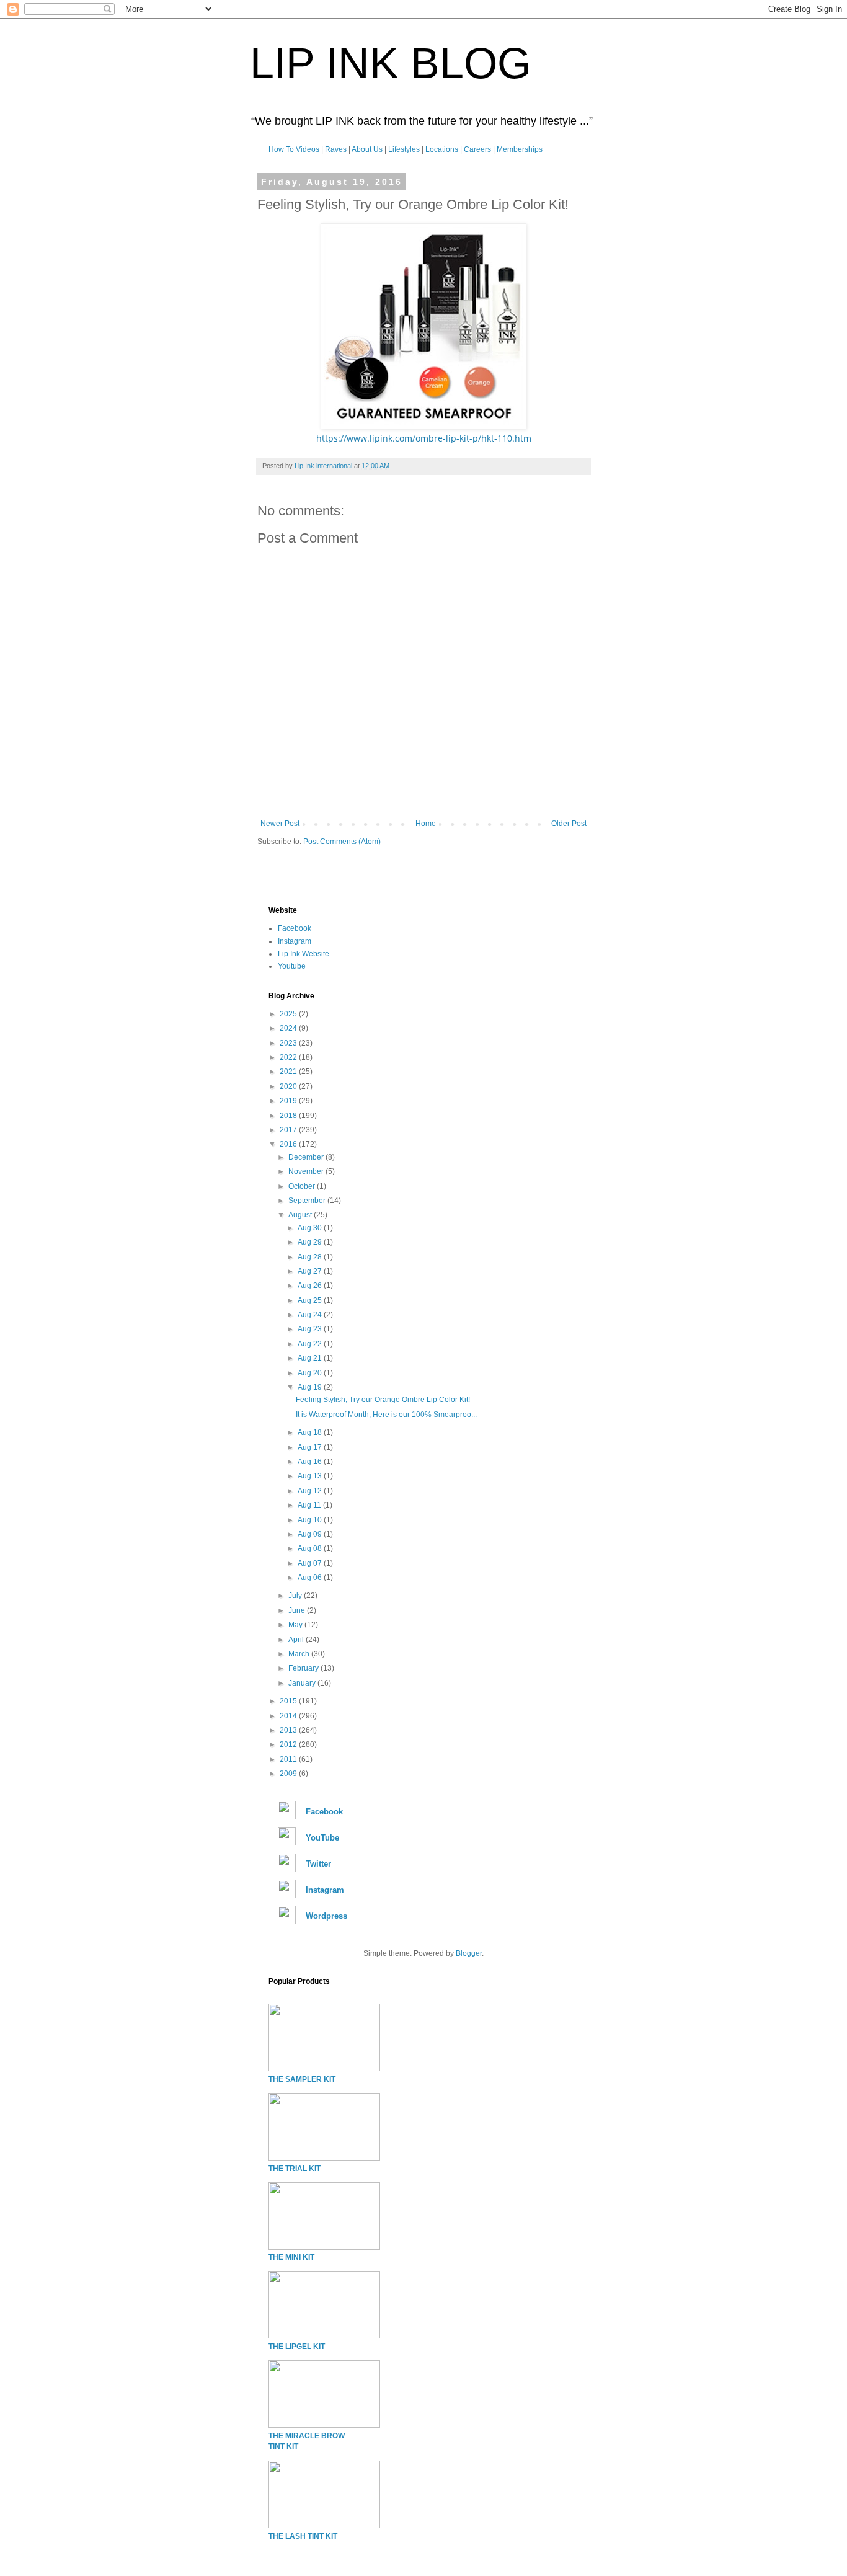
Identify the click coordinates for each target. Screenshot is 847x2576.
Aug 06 (311, 1578)
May (296, 1625)
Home (426, 824)
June (298, 1610)
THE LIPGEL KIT (297, 2347)
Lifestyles (404, 149)
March (300, 1654)
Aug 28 (311, 1257)
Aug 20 (311, 1373)
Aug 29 (311, 1242)
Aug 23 (311, 1329)
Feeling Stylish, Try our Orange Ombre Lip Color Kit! (383, 1400)
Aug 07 (311, 1563)
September (308, 1201)
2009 (289, 1774)
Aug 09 (311, 1534)
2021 (289, 1072)
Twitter (318, 1864)
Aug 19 (311, 1387)
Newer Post (280, 824)
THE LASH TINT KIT (303, 2536)
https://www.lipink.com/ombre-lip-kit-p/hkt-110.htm (424, 438)
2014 (289, 1716)
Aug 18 (311, 1432)
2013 (289, 1730)
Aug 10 (311, 1520)
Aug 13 (311, 1476)
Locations (442, 149)
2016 (289, 1144)
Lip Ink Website (304, 954)
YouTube (322, 1838)
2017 (289, 1130)
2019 (289, 1101)
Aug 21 (311, 1358)
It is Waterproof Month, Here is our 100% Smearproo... (386, 1415)
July (296, 1596)
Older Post (569, 824)
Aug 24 (311, 1315)
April (297, 1640)
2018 (289, 1116)
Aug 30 (311, 1228)
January (303, 1683)
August (301, 1215)
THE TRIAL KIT (295, 2169)
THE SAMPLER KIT (302, 2079)
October (303, 1186)
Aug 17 (311, 1447)
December (307, 1157)
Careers (477, 149)
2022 (289, 1057)
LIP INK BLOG (390, 63)
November (307, 1171)
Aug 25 (311, 1300)
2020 (289, 1086)
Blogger (469, 1953)
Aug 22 (311, 1344)
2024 (289, 1028)
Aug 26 (311, 1286)
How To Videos (294, 149)
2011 (289, 1759)
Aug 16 (311, 1462)
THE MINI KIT (291, 2257)
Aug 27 (311, 1271)
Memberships (520, 149)
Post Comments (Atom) (342, 842)
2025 (289, 1014)
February (304, 1668)
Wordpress (326, 1916)
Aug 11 (310, 1505)
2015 (289, 1701)
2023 (289, 1043)
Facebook (295, 928)
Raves (336, 149)
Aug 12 (311, 1491)
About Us (367, 149)
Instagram (295, 941)
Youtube (292, 966)
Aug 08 (311, 1548)
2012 (289, 1744)
